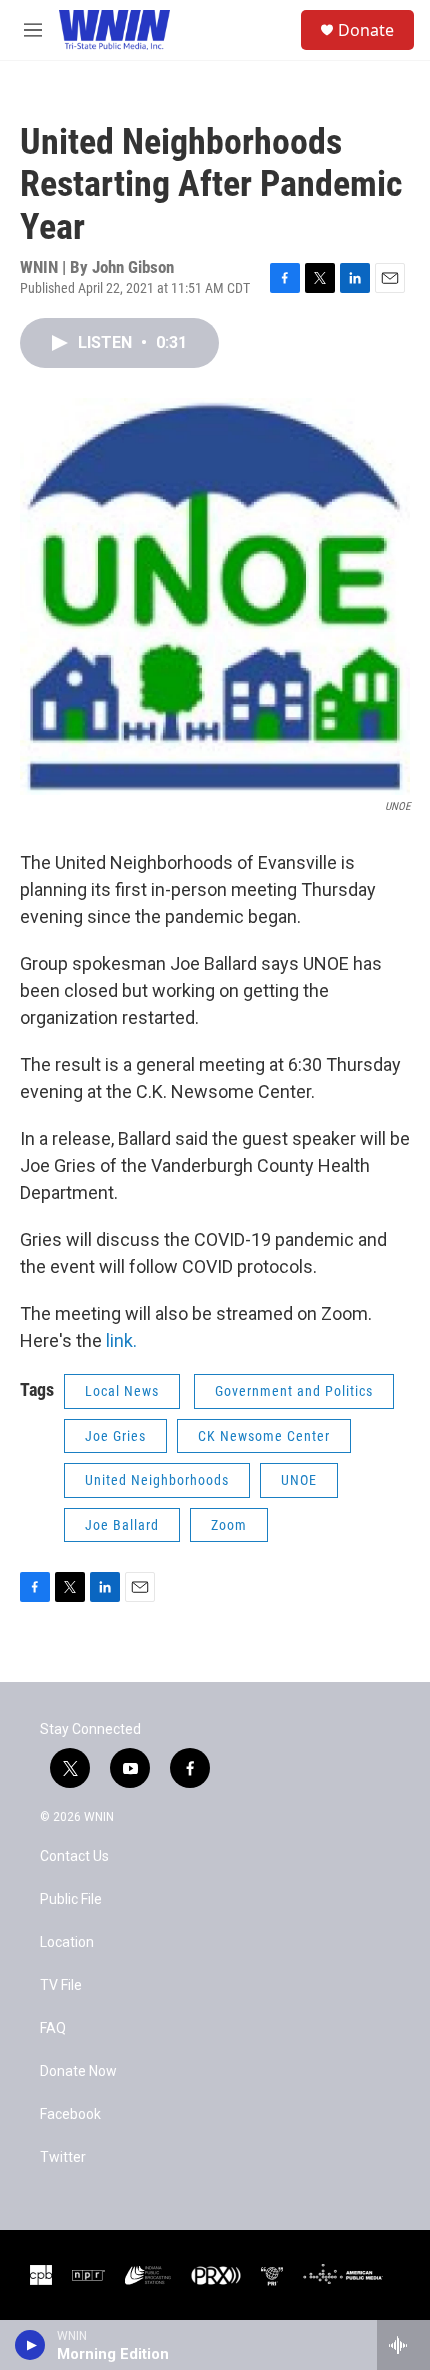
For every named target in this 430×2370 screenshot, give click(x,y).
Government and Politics (294, 1391)
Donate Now (78, 2071)
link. (121, 1340)
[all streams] (403, 2345)
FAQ (53, 2028)
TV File (61, 1985)
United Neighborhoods (157, 1480)
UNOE (299, 1480)
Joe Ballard (122, 1525)
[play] (30, 2345)
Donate (366, 30)
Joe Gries (115, 1436)
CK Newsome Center (264, 1436)
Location (67, 1942)
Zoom (229, 1525)
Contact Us (74, 1856)
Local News (122, 1391)
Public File (71, 1899)
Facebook (70, 2114)
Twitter (63, 2157)
